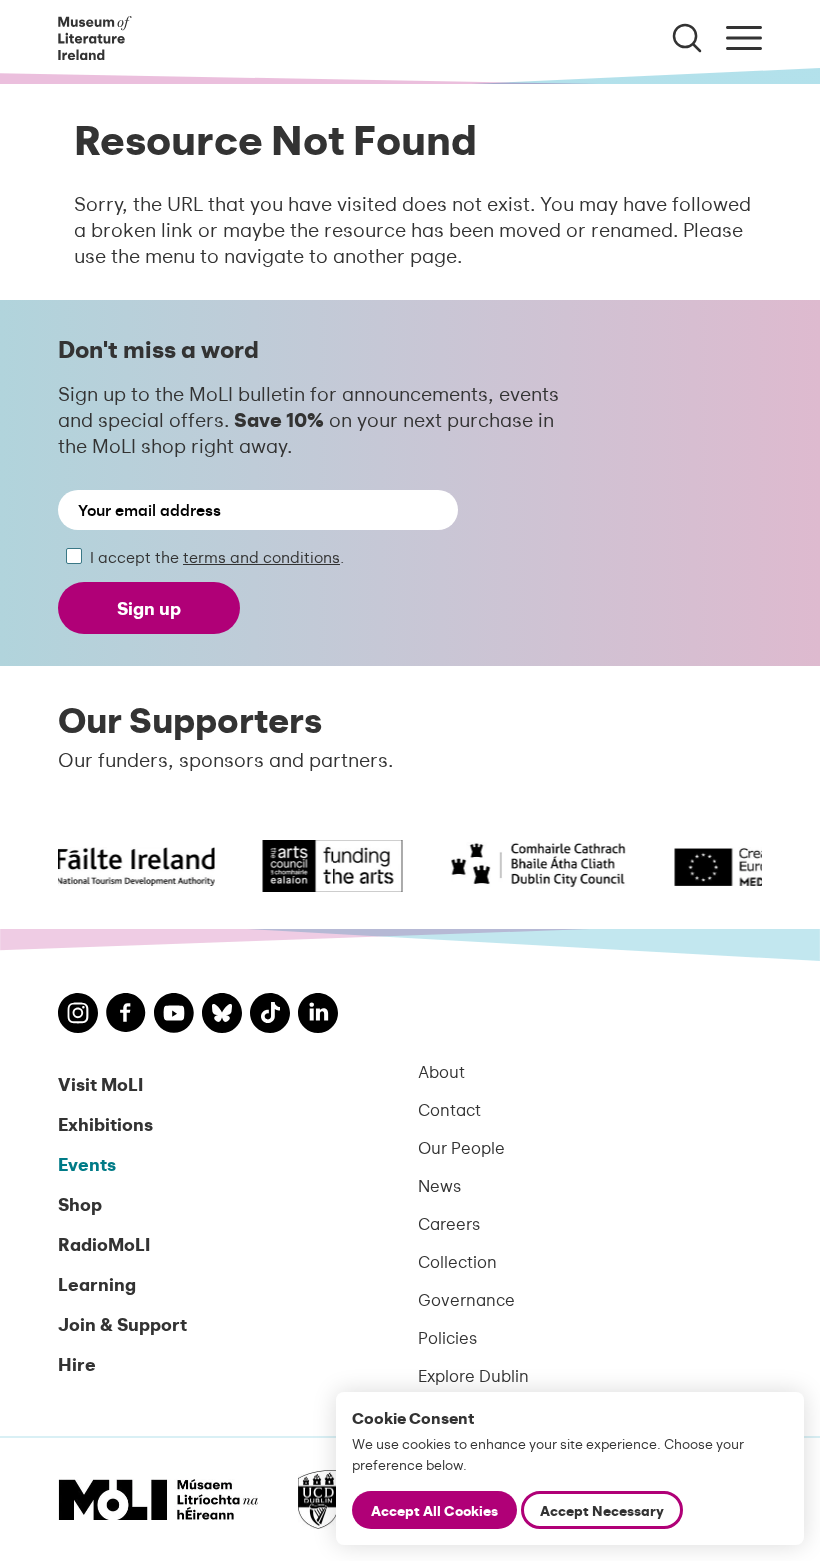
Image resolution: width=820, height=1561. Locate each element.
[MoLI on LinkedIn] (318, 1015)
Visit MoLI (100, 1083)
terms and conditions (261, 556)
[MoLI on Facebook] (126, 1015)
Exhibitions (105, 1123)
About (441, 1071)
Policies (447, 1337)
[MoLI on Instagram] (78, 1015)
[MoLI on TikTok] (270, 1015)
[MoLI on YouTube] (174, 1015)
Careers (449, 1223)
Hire (77, 1363)
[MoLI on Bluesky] (222, 1015)
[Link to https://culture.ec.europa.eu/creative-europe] (720, 866)
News (439, 1185)
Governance (466, 1299)
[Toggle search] (687, 38)
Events (87, 1163)
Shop (80, 1203)
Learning (97, 1283)
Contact (449, 1109)
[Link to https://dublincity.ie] (526, 866)
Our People (461, 1147)
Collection (457, 1261)
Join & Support (122, 1323)
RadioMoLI (104, 1243)
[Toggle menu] (744, 38)
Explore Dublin (473, 1375)
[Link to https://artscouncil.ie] (320, 866)
